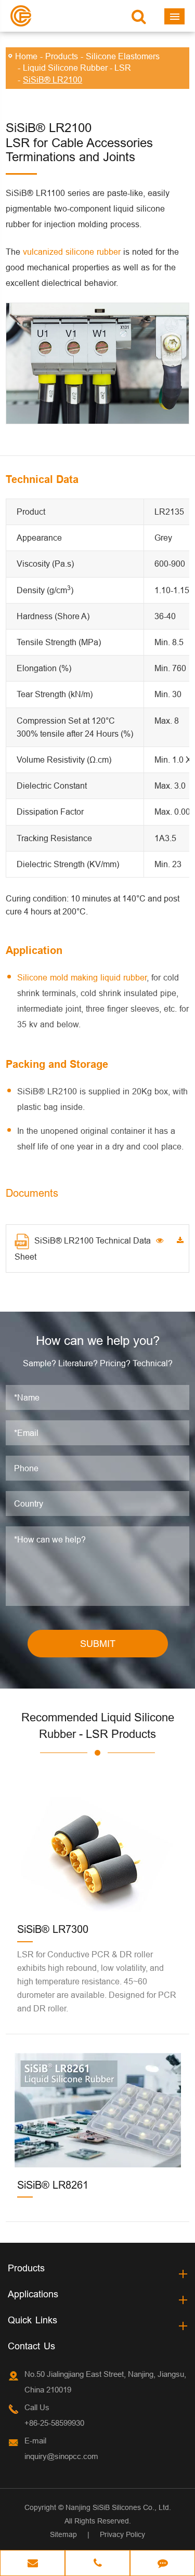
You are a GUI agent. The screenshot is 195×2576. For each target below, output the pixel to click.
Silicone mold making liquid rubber (82, 977)
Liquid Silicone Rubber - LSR (77, 68)
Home (26, 56)
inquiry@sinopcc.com (61, 2456)
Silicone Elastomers (123, 56)
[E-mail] (32, 2564)
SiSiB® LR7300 (53, 1929)
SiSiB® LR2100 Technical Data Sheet (83, 1248)
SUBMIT (98, 1644)
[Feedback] (162, 2564)
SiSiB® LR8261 (53, 2185)
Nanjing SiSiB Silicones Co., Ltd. (118, 2507)
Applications (33, 2294)
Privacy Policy (122, 2534)
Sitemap (63, 2534)
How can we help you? (98, 1341)
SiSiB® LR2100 (53, 80)
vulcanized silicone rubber (72, 252)
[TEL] (97, 2564)
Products (62, 56)
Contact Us (31, 2346)
